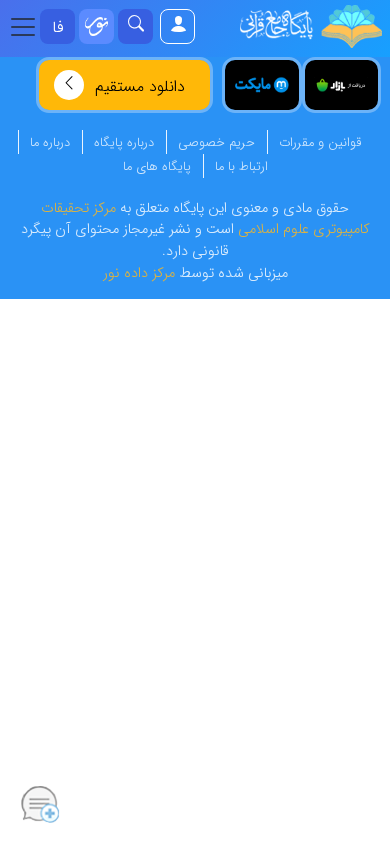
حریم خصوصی (216, 143)
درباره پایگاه (124, 143)
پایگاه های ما (157, 167)
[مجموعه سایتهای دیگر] (96, 26)
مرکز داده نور (139, 273)
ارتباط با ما (241, 167)
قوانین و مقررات (320, 143)
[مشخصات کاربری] (176, 26)
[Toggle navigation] (29, 27)
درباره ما (50, 143)
